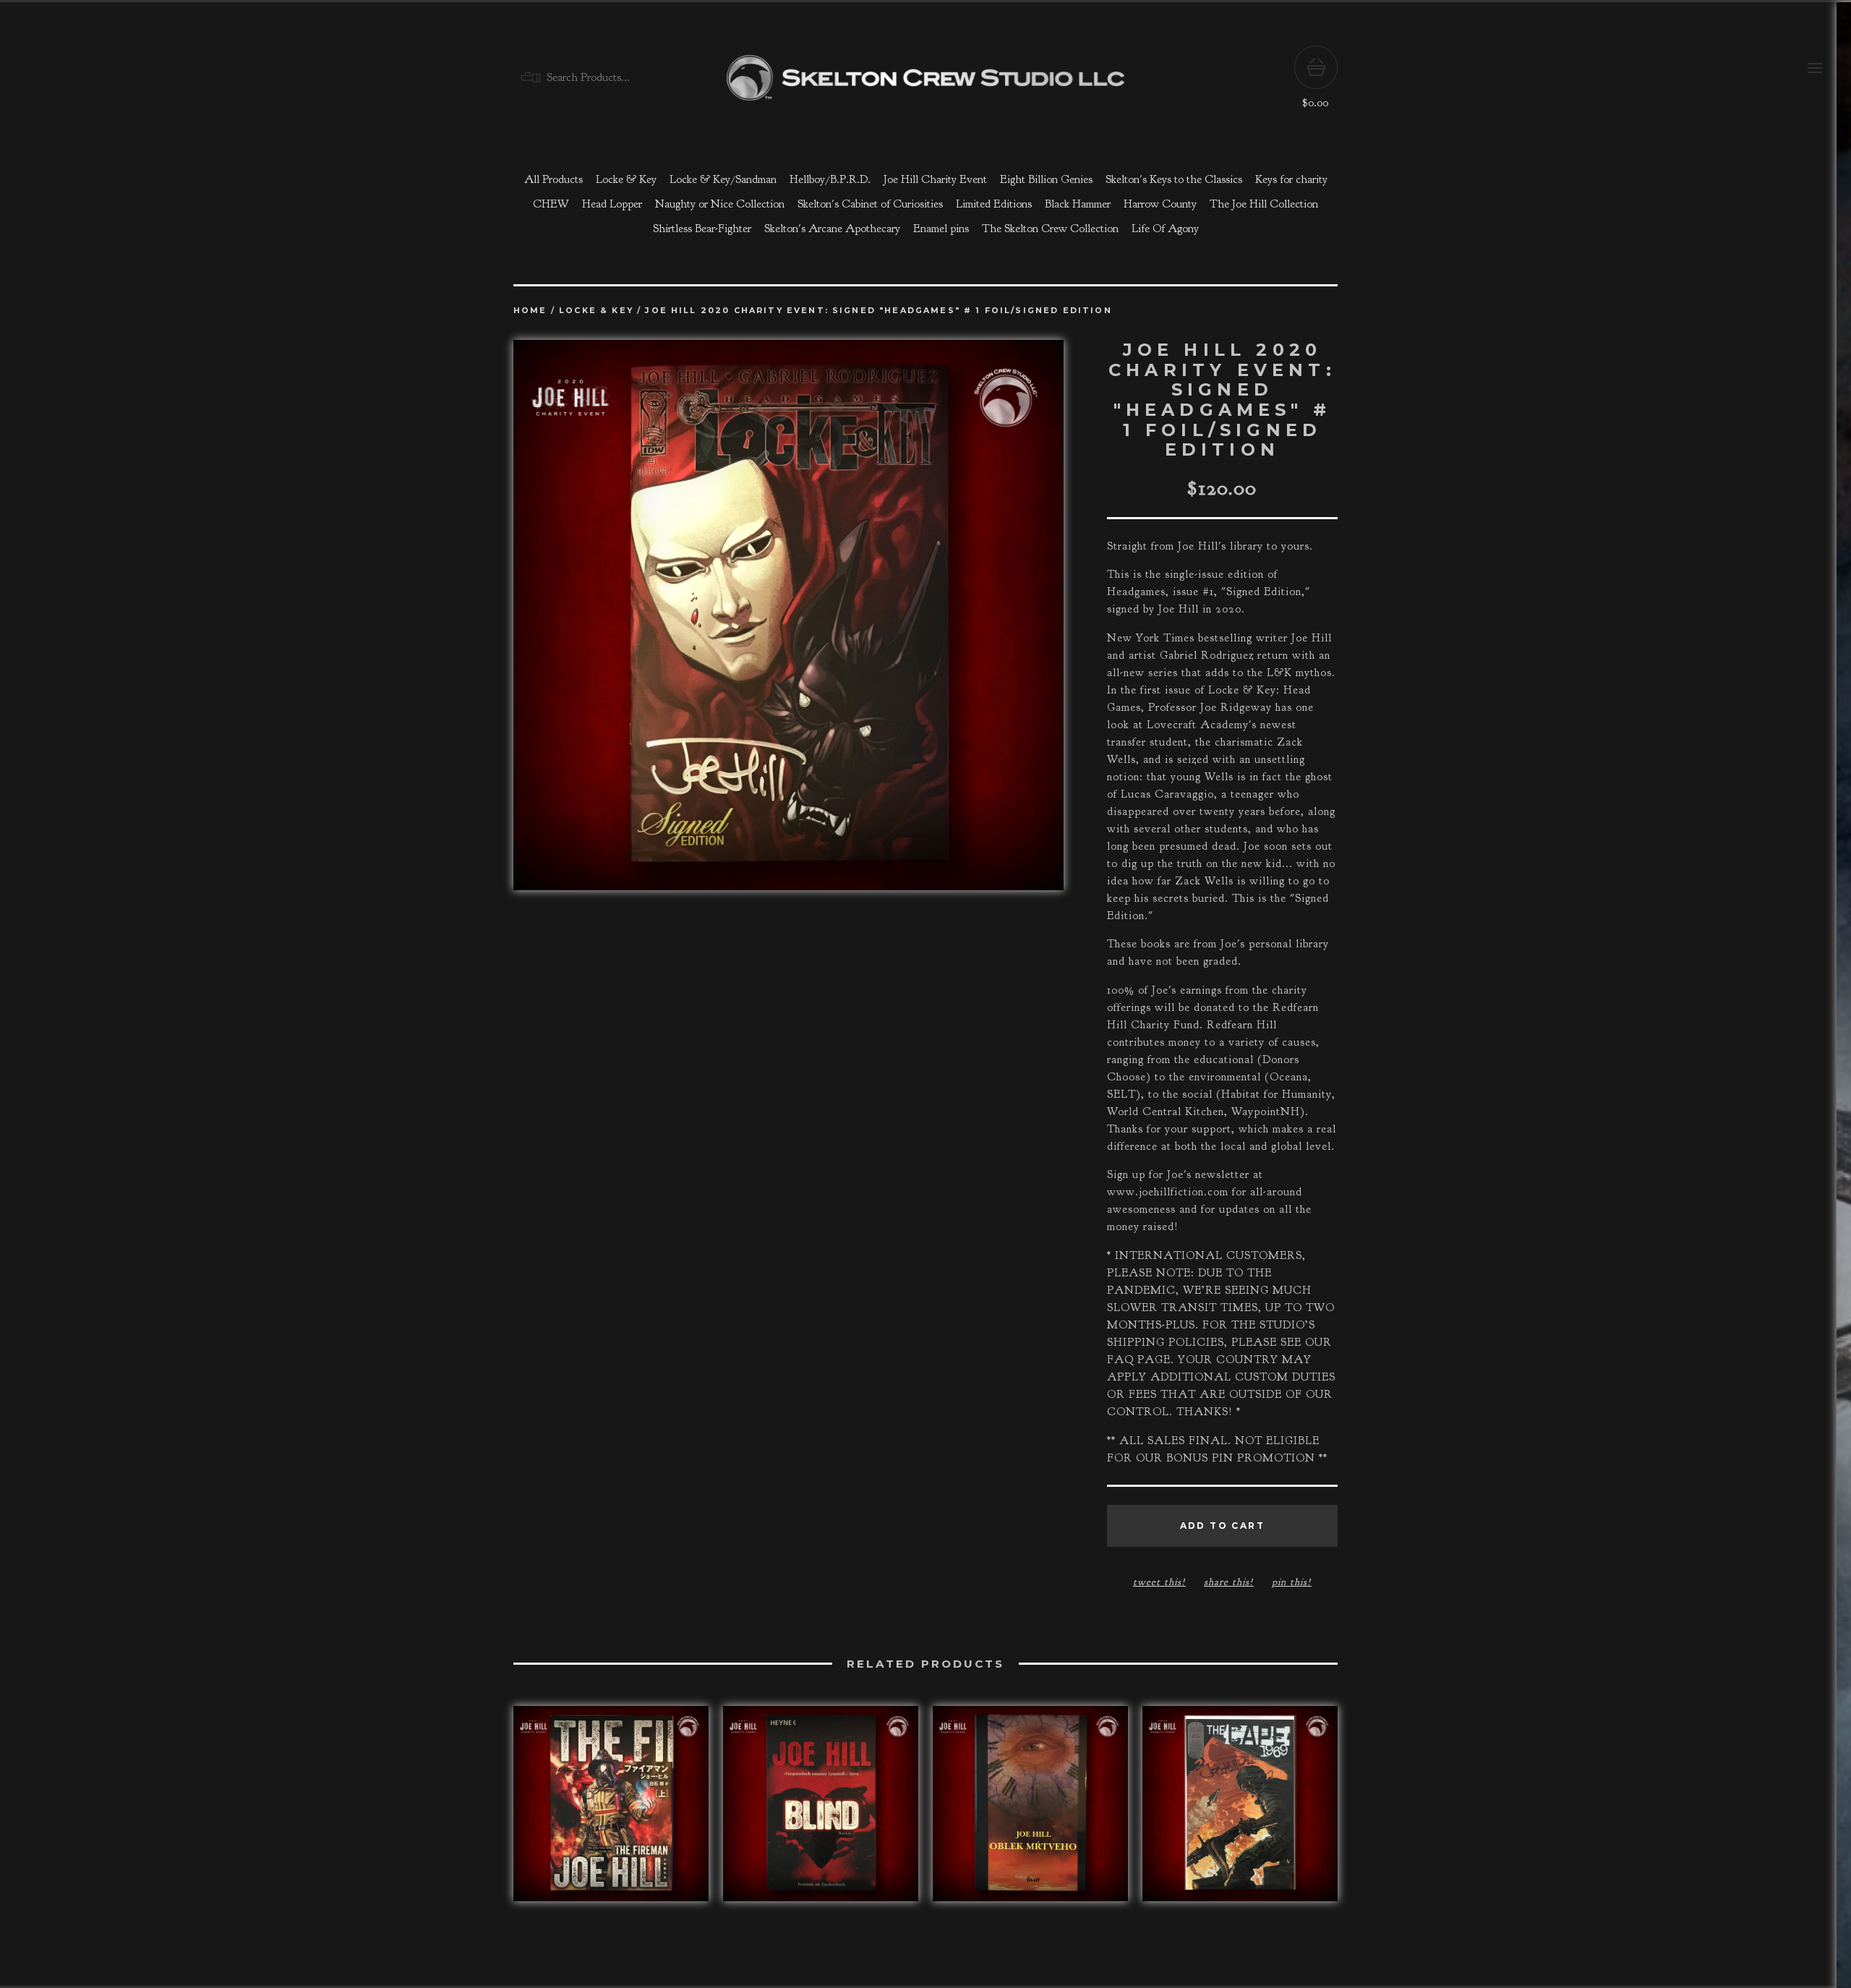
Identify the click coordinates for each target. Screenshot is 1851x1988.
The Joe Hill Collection (1264, 204)
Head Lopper (612, 204)
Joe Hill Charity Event (935, 179)
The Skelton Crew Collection (1050, 229)
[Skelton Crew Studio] (925, 78)
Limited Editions (994, 204)
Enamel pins (941, 229)
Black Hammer (1078, 204)
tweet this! (1159, 1582)
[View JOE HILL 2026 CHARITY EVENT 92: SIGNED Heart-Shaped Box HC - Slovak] (1030, 1811)
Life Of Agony (1165, 229)
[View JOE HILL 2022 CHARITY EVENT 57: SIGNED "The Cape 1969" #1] (1240, 1811)
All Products (553, 179)
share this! (1229, 1582)
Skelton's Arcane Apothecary (832, 229)
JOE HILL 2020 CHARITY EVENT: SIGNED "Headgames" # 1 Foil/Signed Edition (878, 311)
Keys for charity (1291, 179)
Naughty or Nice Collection (720, 204)
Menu (1815, 68)
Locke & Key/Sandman (723, 179)
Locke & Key (626, 179)
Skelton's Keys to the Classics (1174, 179)
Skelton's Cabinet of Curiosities (870, 204)
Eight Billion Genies (1046, 179)
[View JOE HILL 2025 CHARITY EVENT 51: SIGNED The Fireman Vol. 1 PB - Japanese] (611, 1811)
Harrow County (1160, 204)
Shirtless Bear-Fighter (702, 229)
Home (530, 311)
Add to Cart (1222, 1526)
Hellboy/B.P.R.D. (830, 179)
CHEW (551, 204)
